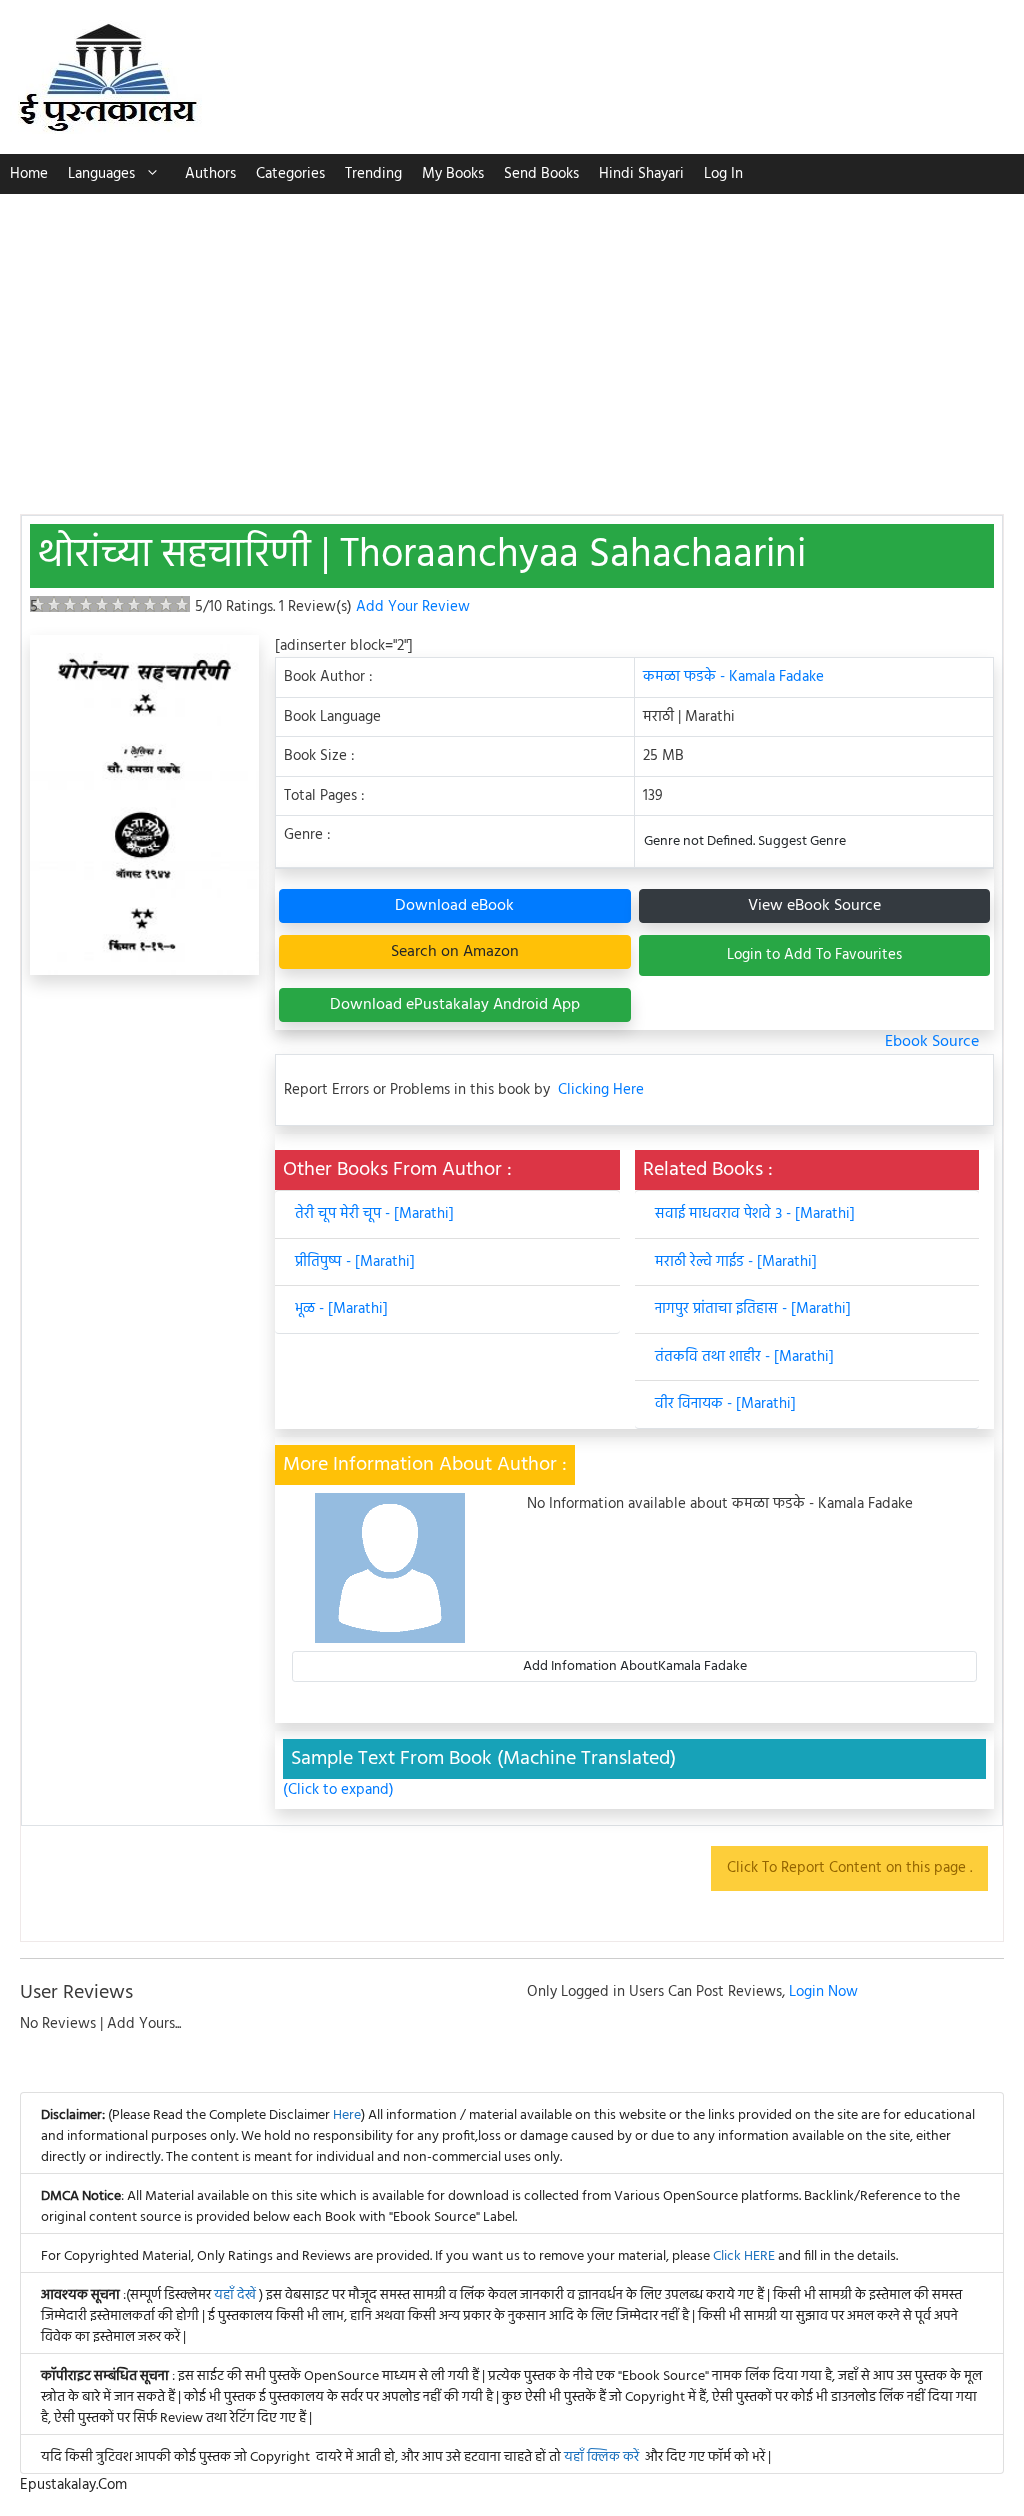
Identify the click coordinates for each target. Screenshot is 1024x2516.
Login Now (823, 1992)
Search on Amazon (455, 952)
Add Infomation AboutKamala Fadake (635, 1666)
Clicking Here (601, 1090)
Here (347, 2115)
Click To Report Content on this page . (849, 1868)
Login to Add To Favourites (814, 955)
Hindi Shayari (641, 174)
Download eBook (454, 906)
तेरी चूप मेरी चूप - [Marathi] (374, 1214)
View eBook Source (814, 906)
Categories (290, 174)
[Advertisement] (512, 344)
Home (29, 174)
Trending (373, 174)
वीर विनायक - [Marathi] (725, 1404)
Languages (101, 174)
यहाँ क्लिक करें (601, 2457)
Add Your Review (413, 607)
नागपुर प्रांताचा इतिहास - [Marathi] (753, 1309)
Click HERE (744, 2256)
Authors (210, 174)
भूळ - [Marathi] (341, 1309)
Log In (723, 174)
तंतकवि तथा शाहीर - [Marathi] (744, 1357)
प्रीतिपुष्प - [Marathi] (355, 1262)
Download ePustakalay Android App (455, 1005)
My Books (453, 174)
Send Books (541, 174)
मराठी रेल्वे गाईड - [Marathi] (736, 1262)
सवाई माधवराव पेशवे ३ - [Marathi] (755, 1214)
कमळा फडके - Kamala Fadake (733, 677)
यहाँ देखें (236, 2295)
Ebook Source (932, 1042)
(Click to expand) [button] (338, 1790)
